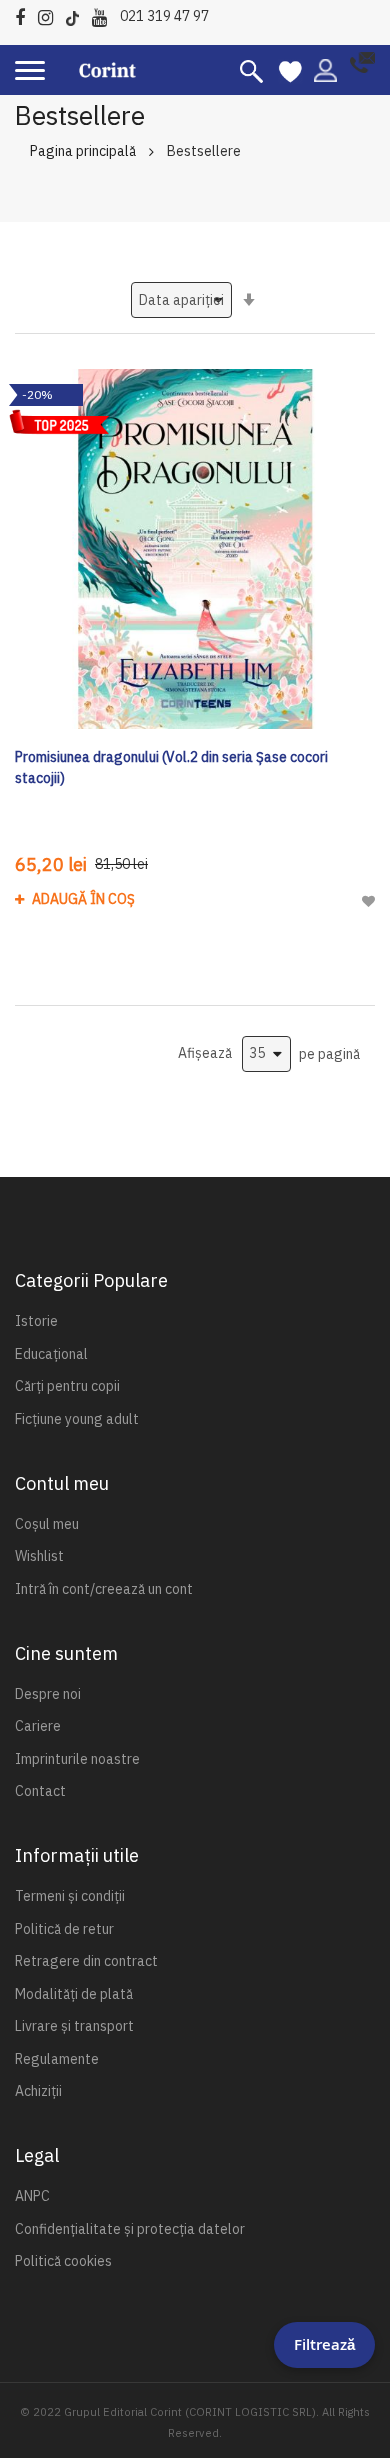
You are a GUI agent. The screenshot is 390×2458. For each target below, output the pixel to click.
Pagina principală (83, 151)
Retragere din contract (86, 1961)
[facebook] (25, 14)
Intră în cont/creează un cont (104, 1589)
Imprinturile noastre (77, 1759)
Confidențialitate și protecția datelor (130, 2229)
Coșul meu (47, 1524)
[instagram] (50, 14)
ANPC (32, 2196)
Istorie (36, 1321)
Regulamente (57, 2059)
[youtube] (104, 14)
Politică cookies (63, 2261)
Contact (40, 1791)
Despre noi (48, 1694)
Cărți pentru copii (67, 1386)
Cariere (38, 1726)
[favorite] (290, 70)
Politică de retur (64, 1929)
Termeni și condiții (70, 1896)
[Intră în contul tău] (325, 69)
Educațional (51, 1354)
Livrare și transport (74, 2026)
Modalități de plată (74, 1994)
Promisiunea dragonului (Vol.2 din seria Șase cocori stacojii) (171, 767)
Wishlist (39, 1556)
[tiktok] (77, 14)
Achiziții (38, 2091)
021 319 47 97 (164, 16)
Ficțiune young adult (77, 1419)
